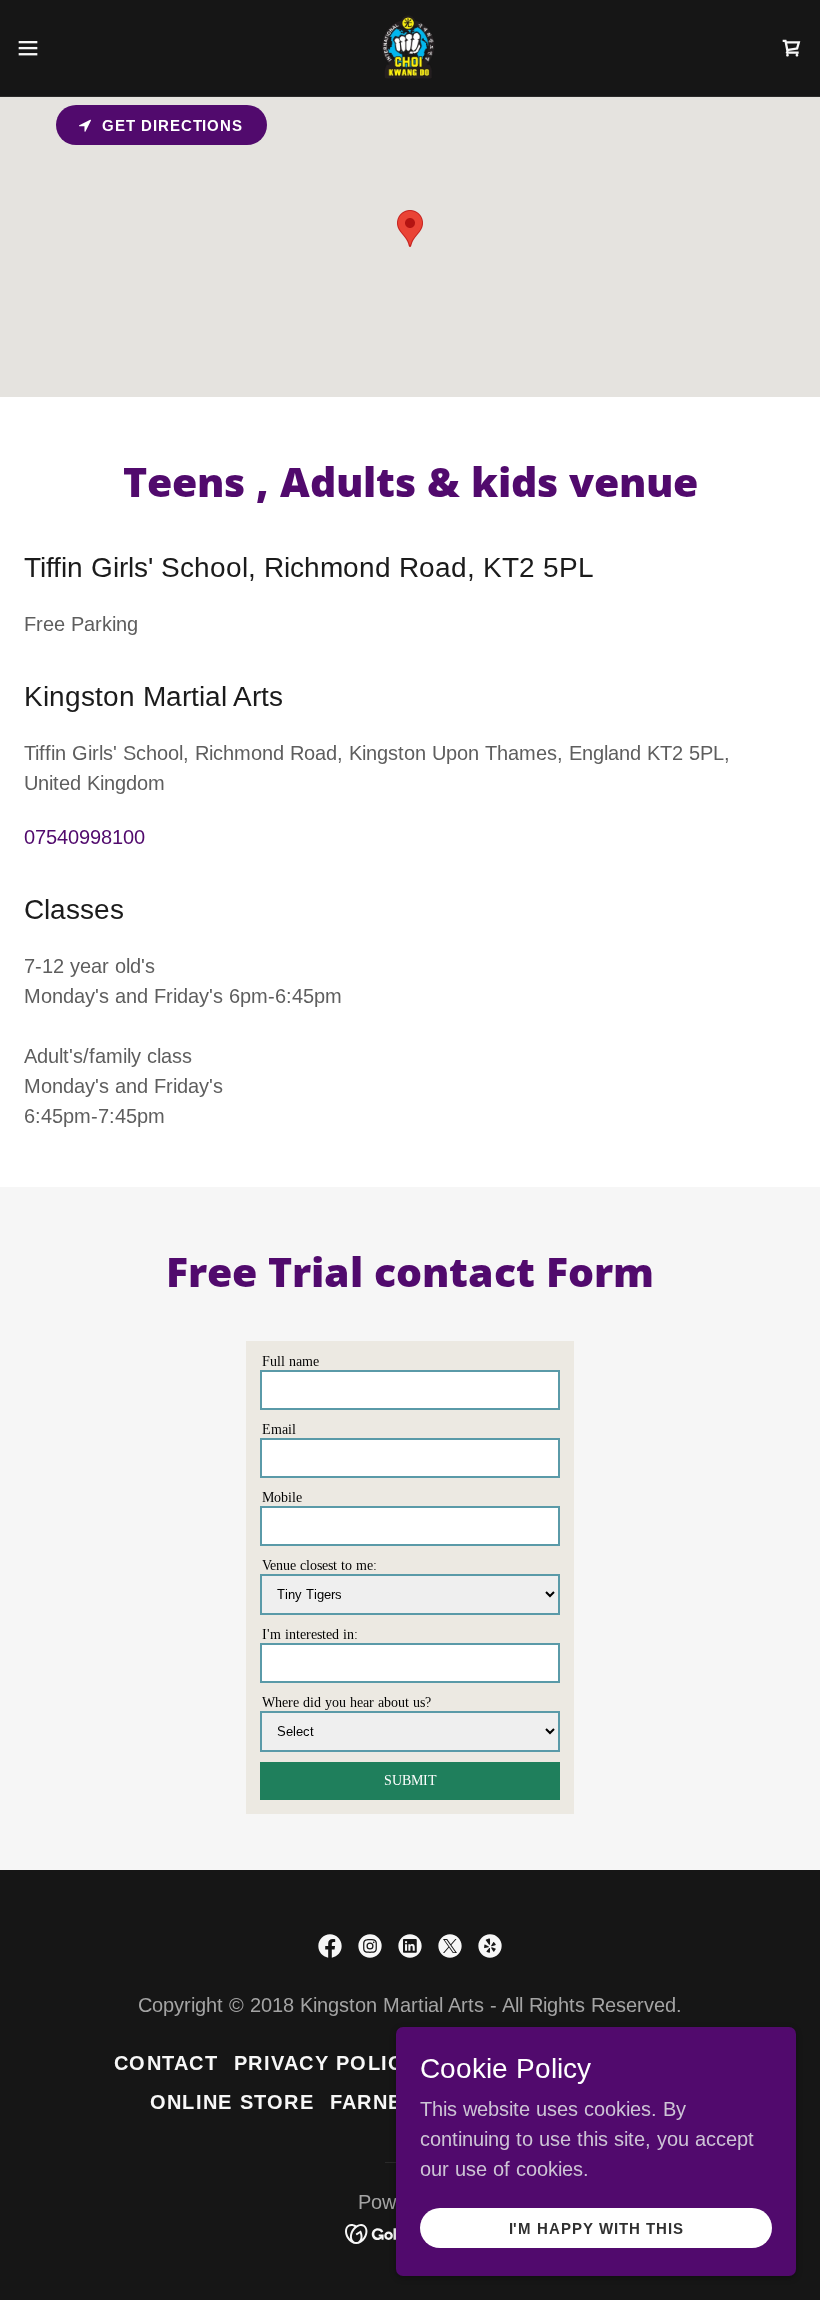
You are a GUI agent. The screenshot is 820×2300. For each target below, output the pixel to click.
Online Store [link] (232, 2102)
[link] (410, 48)
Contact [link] (166, 2063)
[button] (68, 48)
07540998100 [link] (84, 837)
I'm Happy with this (596, 2228)
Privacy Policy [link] (326, 2063)
